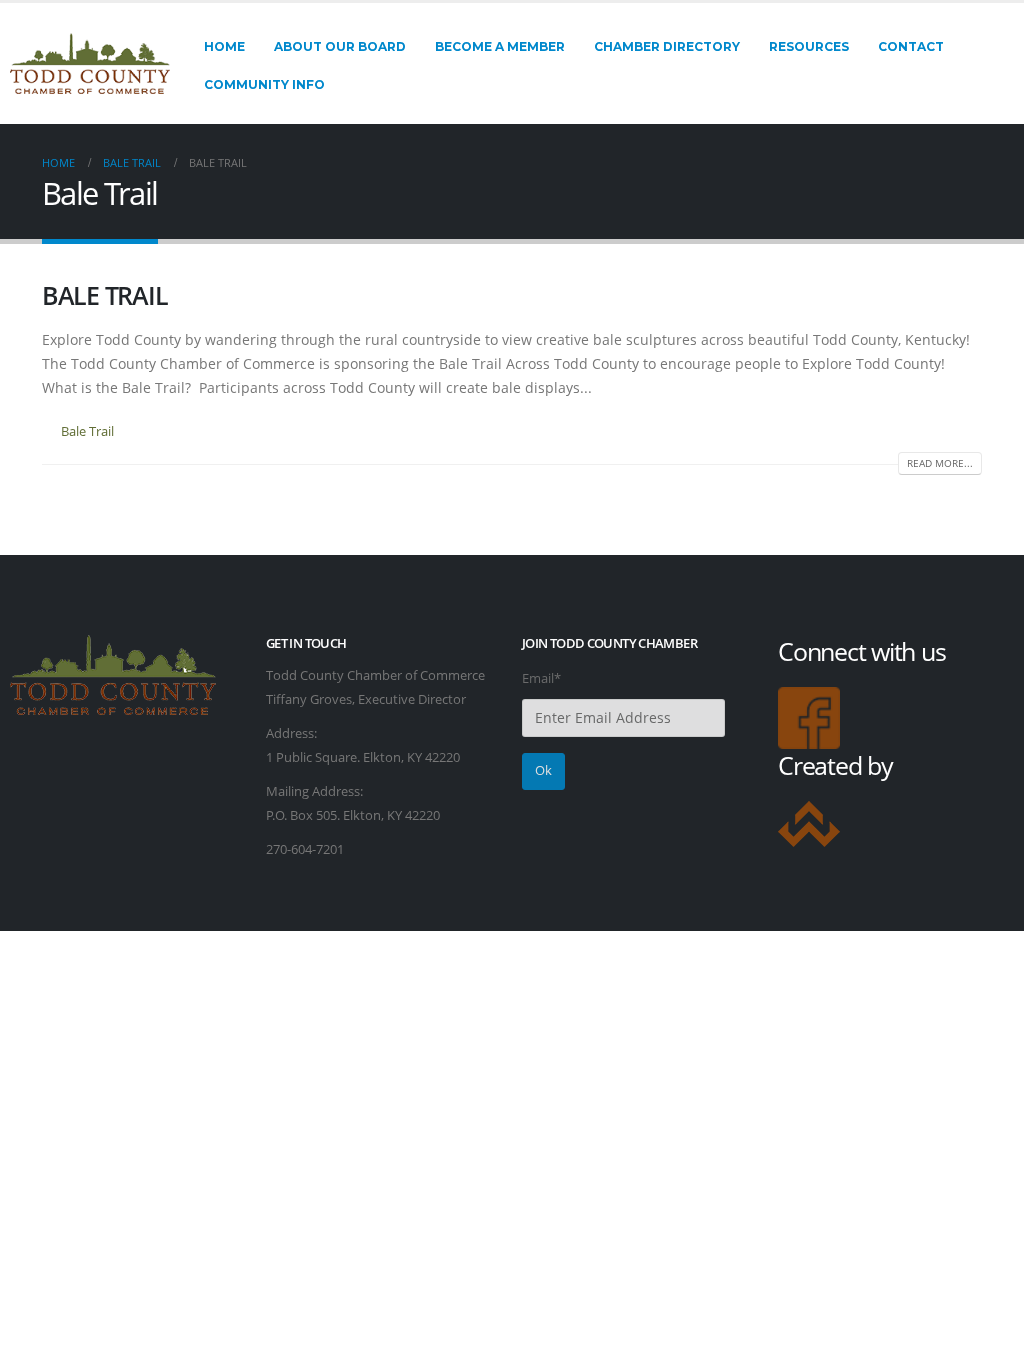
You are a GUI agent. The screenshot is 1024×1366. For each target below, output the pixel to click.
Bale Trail (87, 431)
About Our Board (340, 46)
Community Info (264, 84)
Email (541, 678)
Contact (911, 46)
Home (224, 46)
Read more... (940, 463)
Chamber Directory (667, 46)
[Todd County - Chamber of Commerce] (90, 64)
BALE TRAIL (104, 295)
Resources (809, 46)
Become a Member (500, 46)
